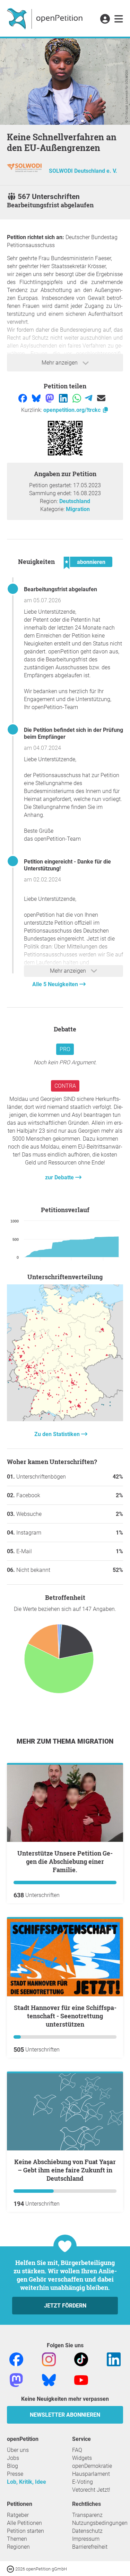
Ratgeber (18, 2515)
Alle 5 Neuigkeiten (56, 984)
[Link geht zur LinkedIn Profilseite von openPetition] (114, 2359)
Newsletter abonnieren (65, 2415)
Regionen (18, 2547)
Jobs (13, 2458)
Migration (78, 509)
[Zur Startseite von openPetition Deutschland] (46, 18)
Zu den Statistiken (58, 1434)
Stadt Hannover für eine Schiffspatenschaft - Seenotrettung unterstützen (65, 2016)
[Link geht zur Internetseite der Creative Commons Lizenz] (11, 2569)
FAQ (77, 2450)
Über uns (18, 2450)
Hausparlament (91, 2474)
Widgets (82, 2458)
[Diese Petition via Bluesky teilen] (37, 398)
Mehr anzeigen (60, 363)
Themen (17, 2539)
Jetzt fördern (65, 2306)
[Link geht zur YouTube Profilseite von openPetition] (81, 2380)
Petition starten (25, 2531)
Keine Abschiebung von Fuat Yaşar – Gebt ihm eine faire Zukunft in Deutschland (65, 2170)
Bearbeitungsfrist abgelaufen (60, 589)
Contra (65, 1086)
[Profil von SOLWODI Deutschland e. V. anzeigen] (24, 171)
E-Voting (83, 2482)
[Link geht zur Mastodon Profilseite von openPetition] (16, 2380)
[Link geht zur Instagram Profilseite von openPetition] (49, 2359)
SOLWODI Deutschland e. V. (83, 171)
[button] (105, 19)
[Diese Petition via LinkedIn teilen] (64, 398)
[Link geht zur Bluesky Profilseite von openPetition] (49, 2380)
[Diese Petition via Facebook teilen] (23, 398)
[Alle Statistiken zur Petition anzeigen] (65, 1419)
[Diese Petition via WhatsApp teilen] (77, 398)
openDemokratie (92, 2466)
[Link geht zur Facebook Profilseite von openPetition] (16, 2359)
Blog (12, 2466)
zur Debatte (60, 1177)
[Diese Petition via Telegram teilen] (89, 398)
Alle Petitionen (24, 2523)
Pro (65, 1049)
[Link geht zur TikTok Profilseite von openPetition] (81, 2359)
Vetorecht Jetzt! (91, 2490)
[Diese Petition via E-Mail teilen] (101, 398)
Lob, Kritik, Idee (27, 2482)
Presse (15, 2474)
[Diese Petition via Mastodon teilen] (50, 398)
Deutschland (75, 501)
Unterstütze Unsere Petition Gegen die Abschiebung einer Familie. (65, 1861)
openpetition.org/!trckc (73, 410)
